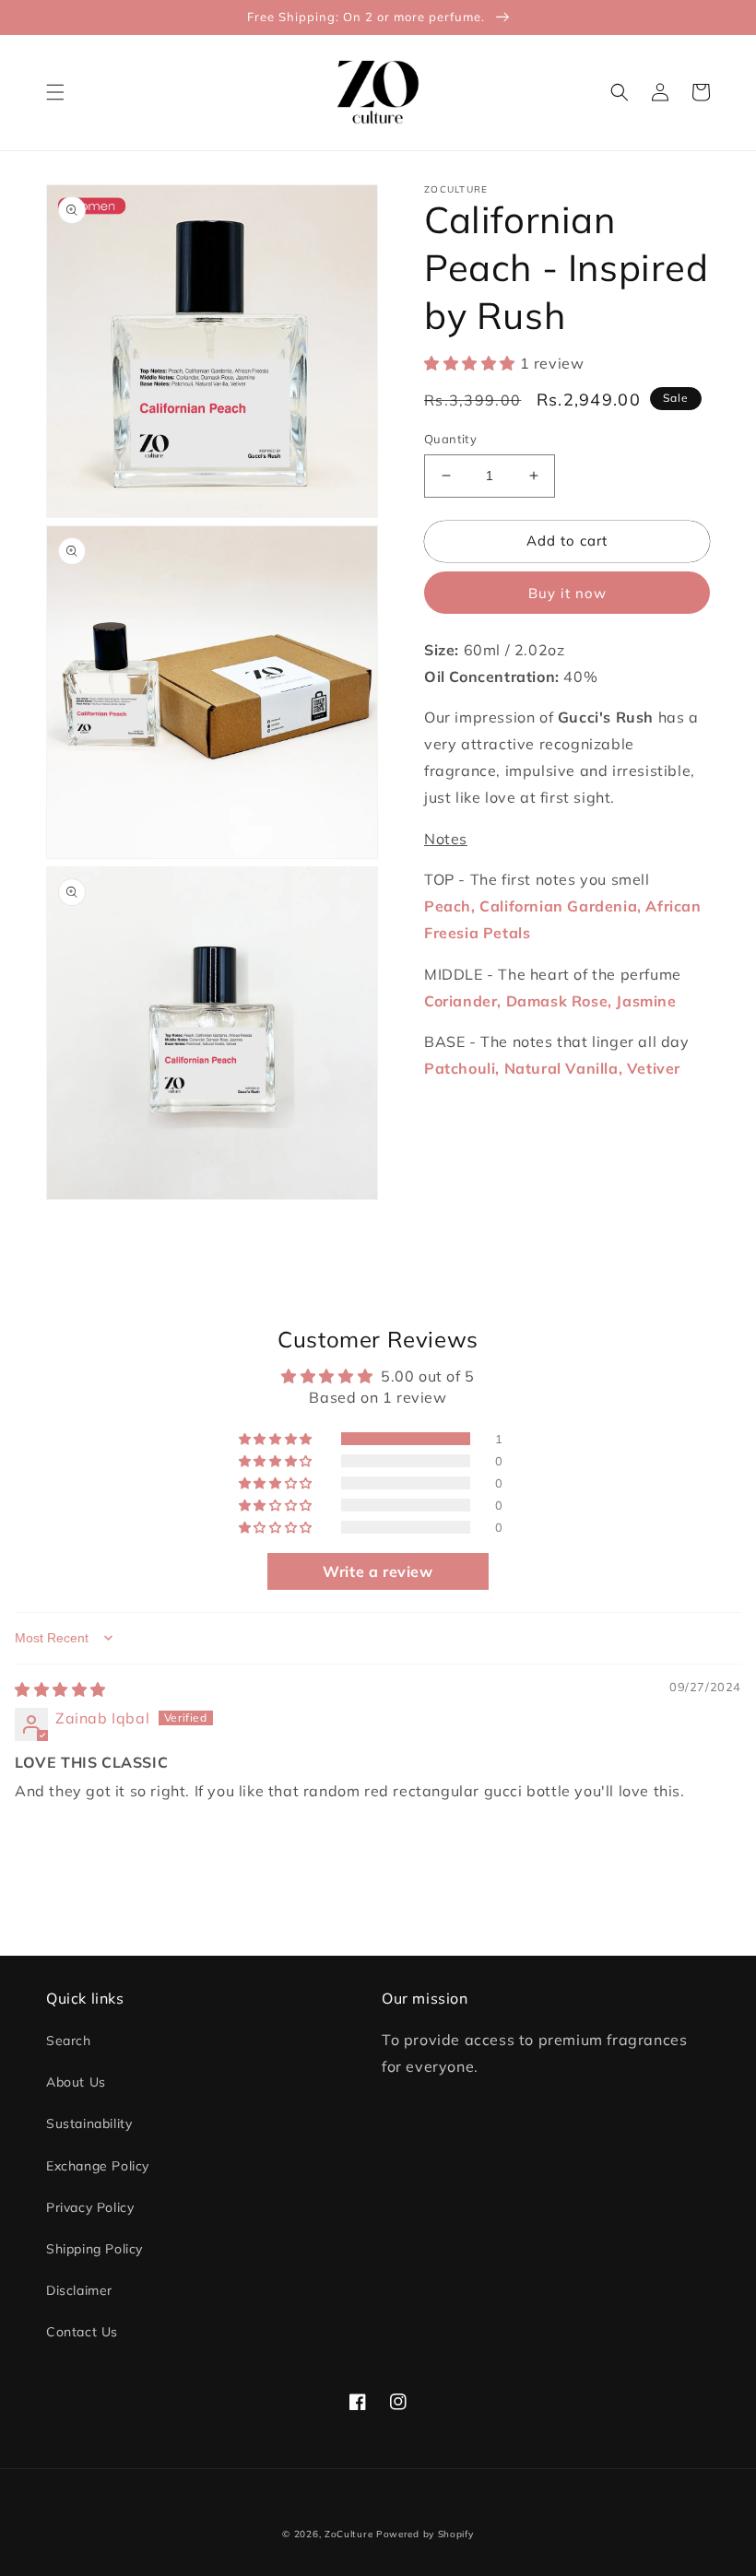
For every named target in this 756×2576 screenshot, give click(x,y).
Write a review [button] (378, 1571)
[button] (55, 92)
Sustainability (89, 2123)
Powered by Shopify (425, 2534)
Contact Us (82, 2332)
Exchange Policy (98, 2166)
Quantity (450, 439)
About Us (76, 2082)
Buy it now (567, 593)
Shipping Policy (94, 2249)
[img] (60, 1689)
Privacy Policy (90, 2207)
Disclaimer (79, 2290)
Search (69, 2041)
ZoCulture (348, 2534)
